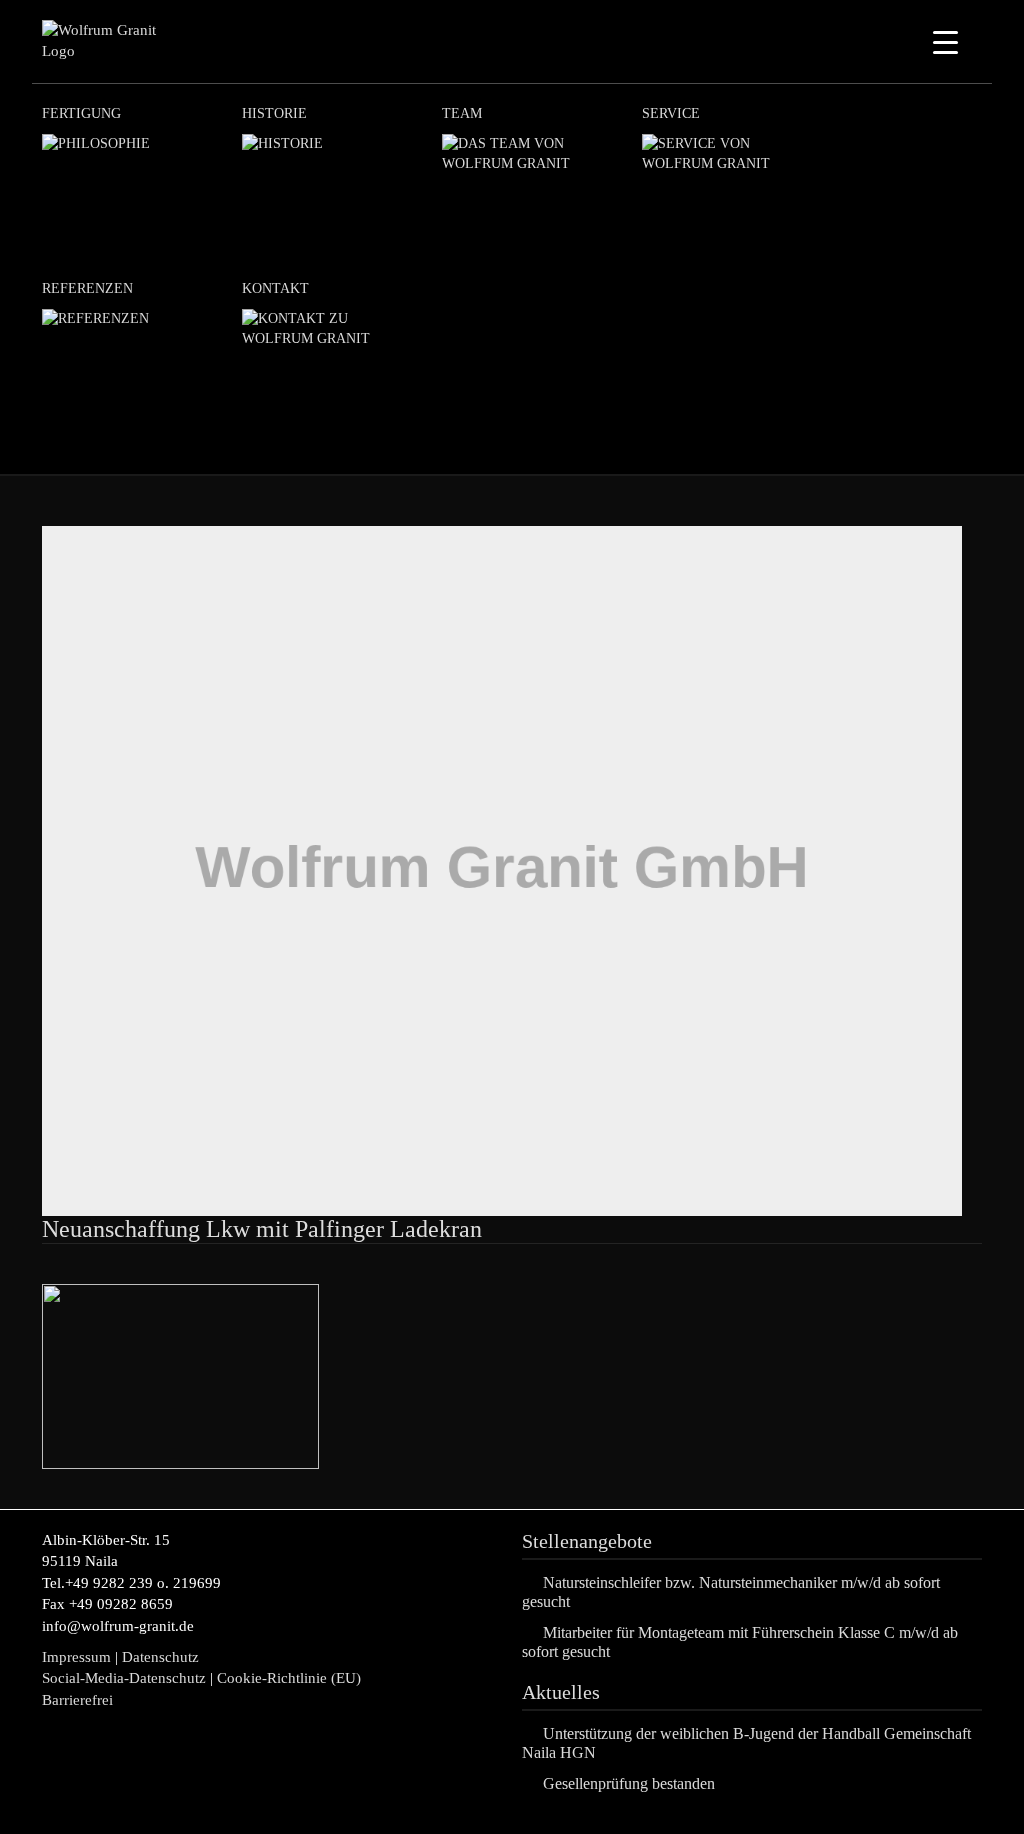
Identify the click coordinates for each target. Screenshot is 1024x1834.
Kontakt (275, 288)
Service (671, 113)
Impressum (76, 1657)
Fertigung (81, 113)
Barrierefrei (77, 1700)
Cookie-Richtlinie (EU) (291, 1678)
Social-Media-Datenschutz (124, 1678)
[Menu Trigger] (945, 42)
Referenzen (87, 288)
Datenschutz (160, 1657)
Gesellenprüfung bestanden (629, 1783)
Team (462, 113)
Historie (274, 113)
